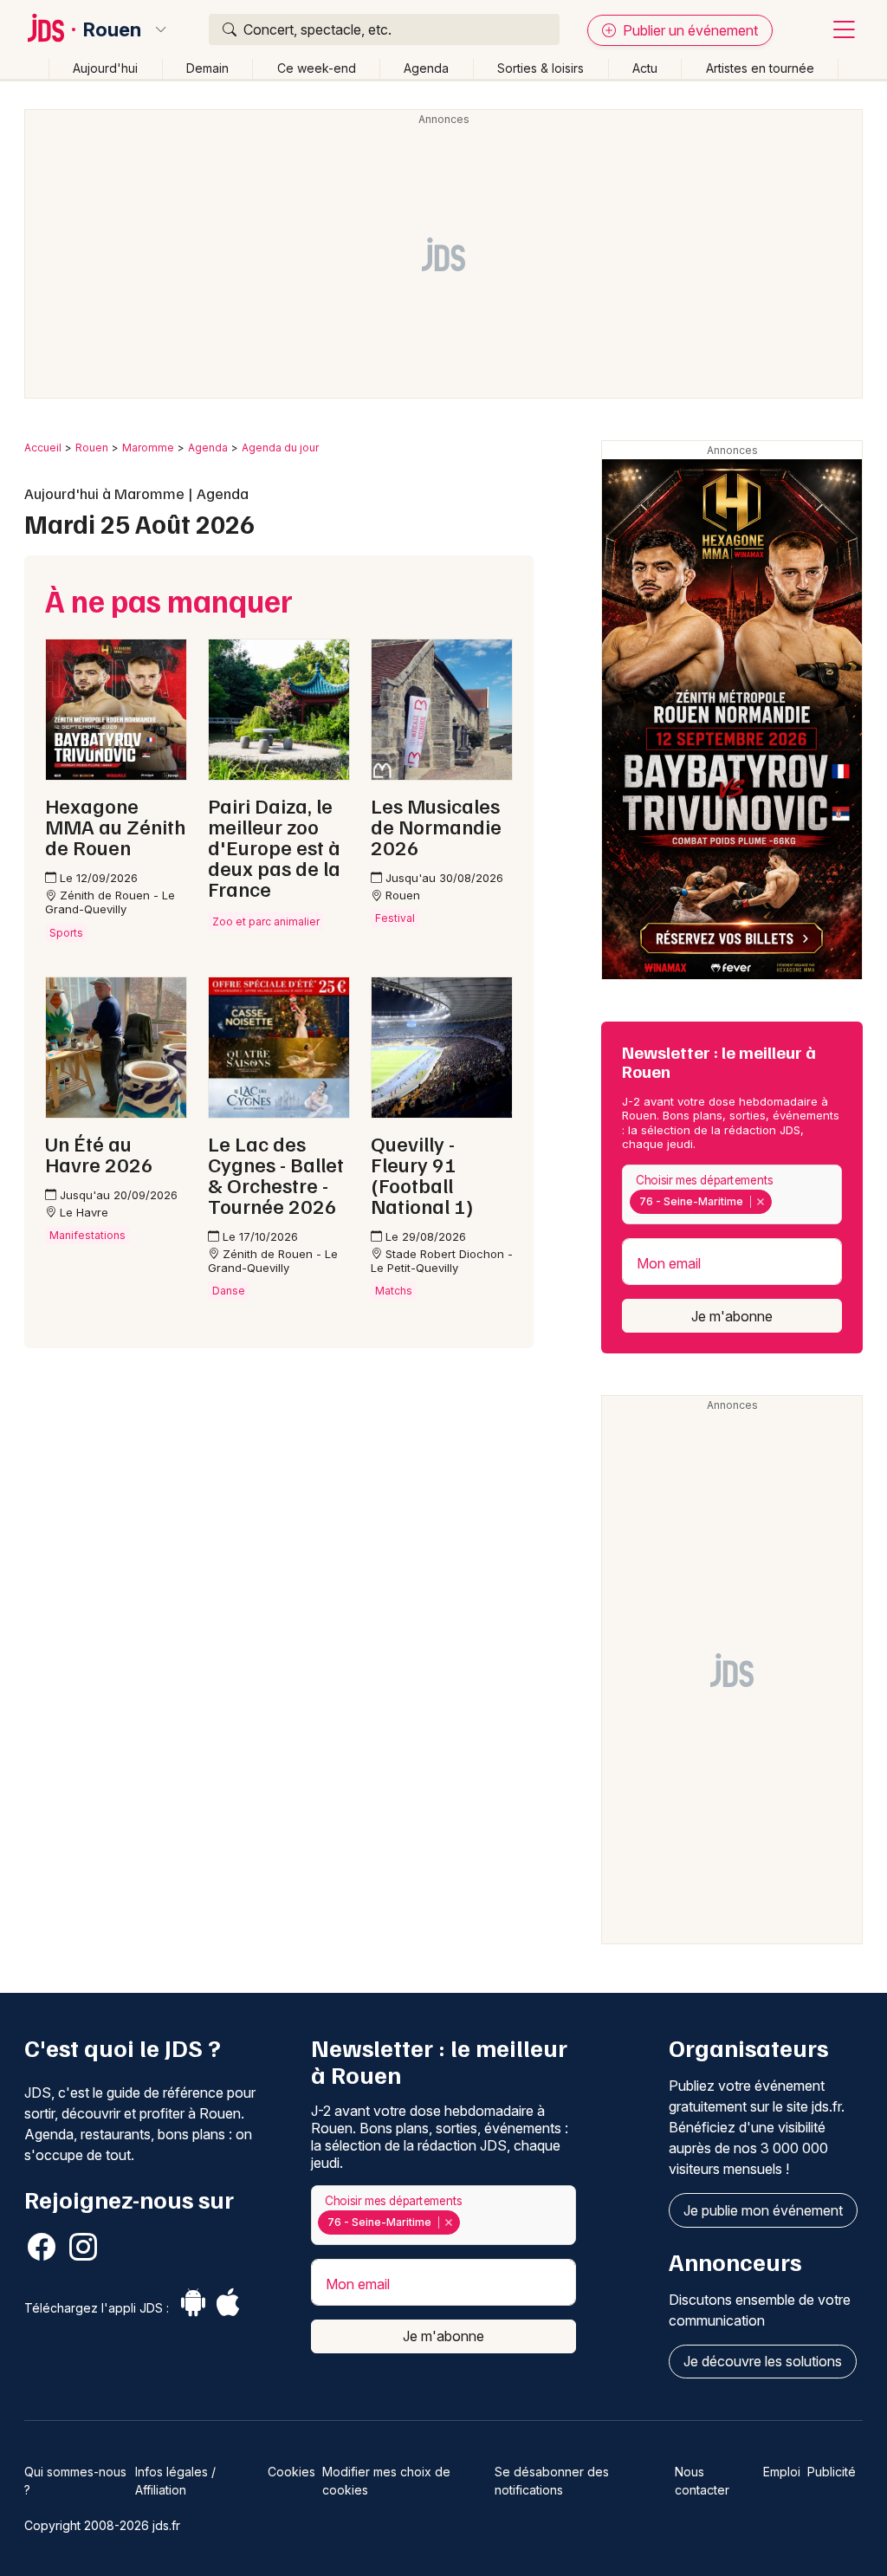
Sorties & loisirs (541, 68)
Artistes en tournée (760, 68)
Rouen (112, 29)
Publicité (832, 2472)
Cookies (291, 2472)
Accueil (43, 448)
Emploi (782, 2472)
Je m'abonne (732, 1316)
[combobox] (732, 1194)
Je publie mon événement (763, 2210)
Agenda (426, 68)
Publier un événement (689, 30)
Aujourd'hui (105, 68)
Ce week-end (317, 68)
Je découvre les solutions (763, 2361)
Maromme (148, 448)
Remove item (760, 1202)
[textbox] (779, 1202)
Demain (207, 68)
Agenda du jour (280, 448)
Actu (645, 68)
